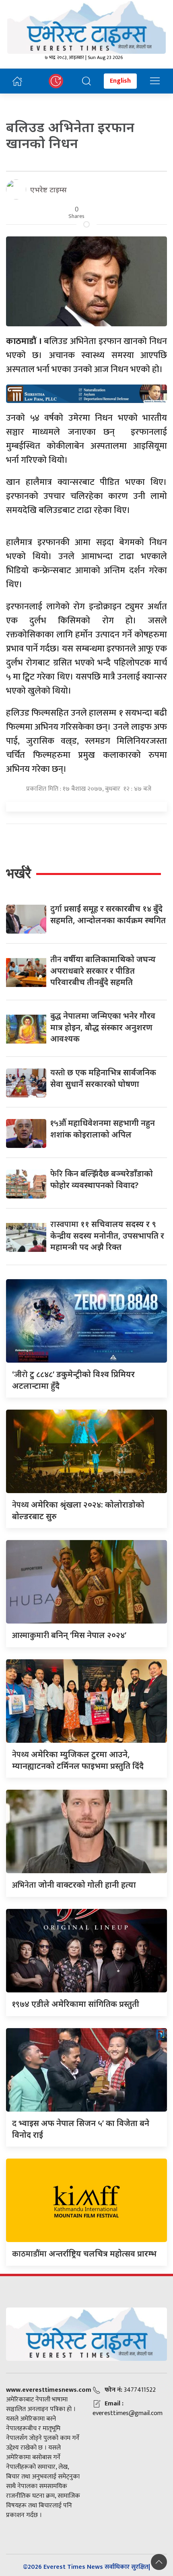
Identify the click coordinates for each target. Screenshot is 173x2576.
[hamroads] (86, 393)
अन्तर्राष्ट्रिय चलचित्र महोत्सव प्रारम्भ (84, 2253)
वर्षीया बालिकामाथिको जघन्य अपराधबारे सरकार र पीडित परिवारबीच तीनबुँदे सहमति (103, 971)
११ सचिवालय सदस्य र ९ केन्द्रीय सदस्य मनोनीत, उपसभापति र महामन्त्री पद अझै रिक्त (107, 1235)
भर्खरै (19, 873)
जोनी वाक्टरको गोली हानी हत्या (74, 1885)
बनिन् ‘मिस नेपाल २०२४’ (69, 1635)
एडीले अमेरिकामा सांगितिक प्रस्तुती (76, 2004)
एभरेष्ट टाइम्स (48, 189)
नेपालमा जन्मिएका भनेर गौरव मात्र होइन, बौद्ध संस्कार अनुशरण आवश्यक (103, 1027)
